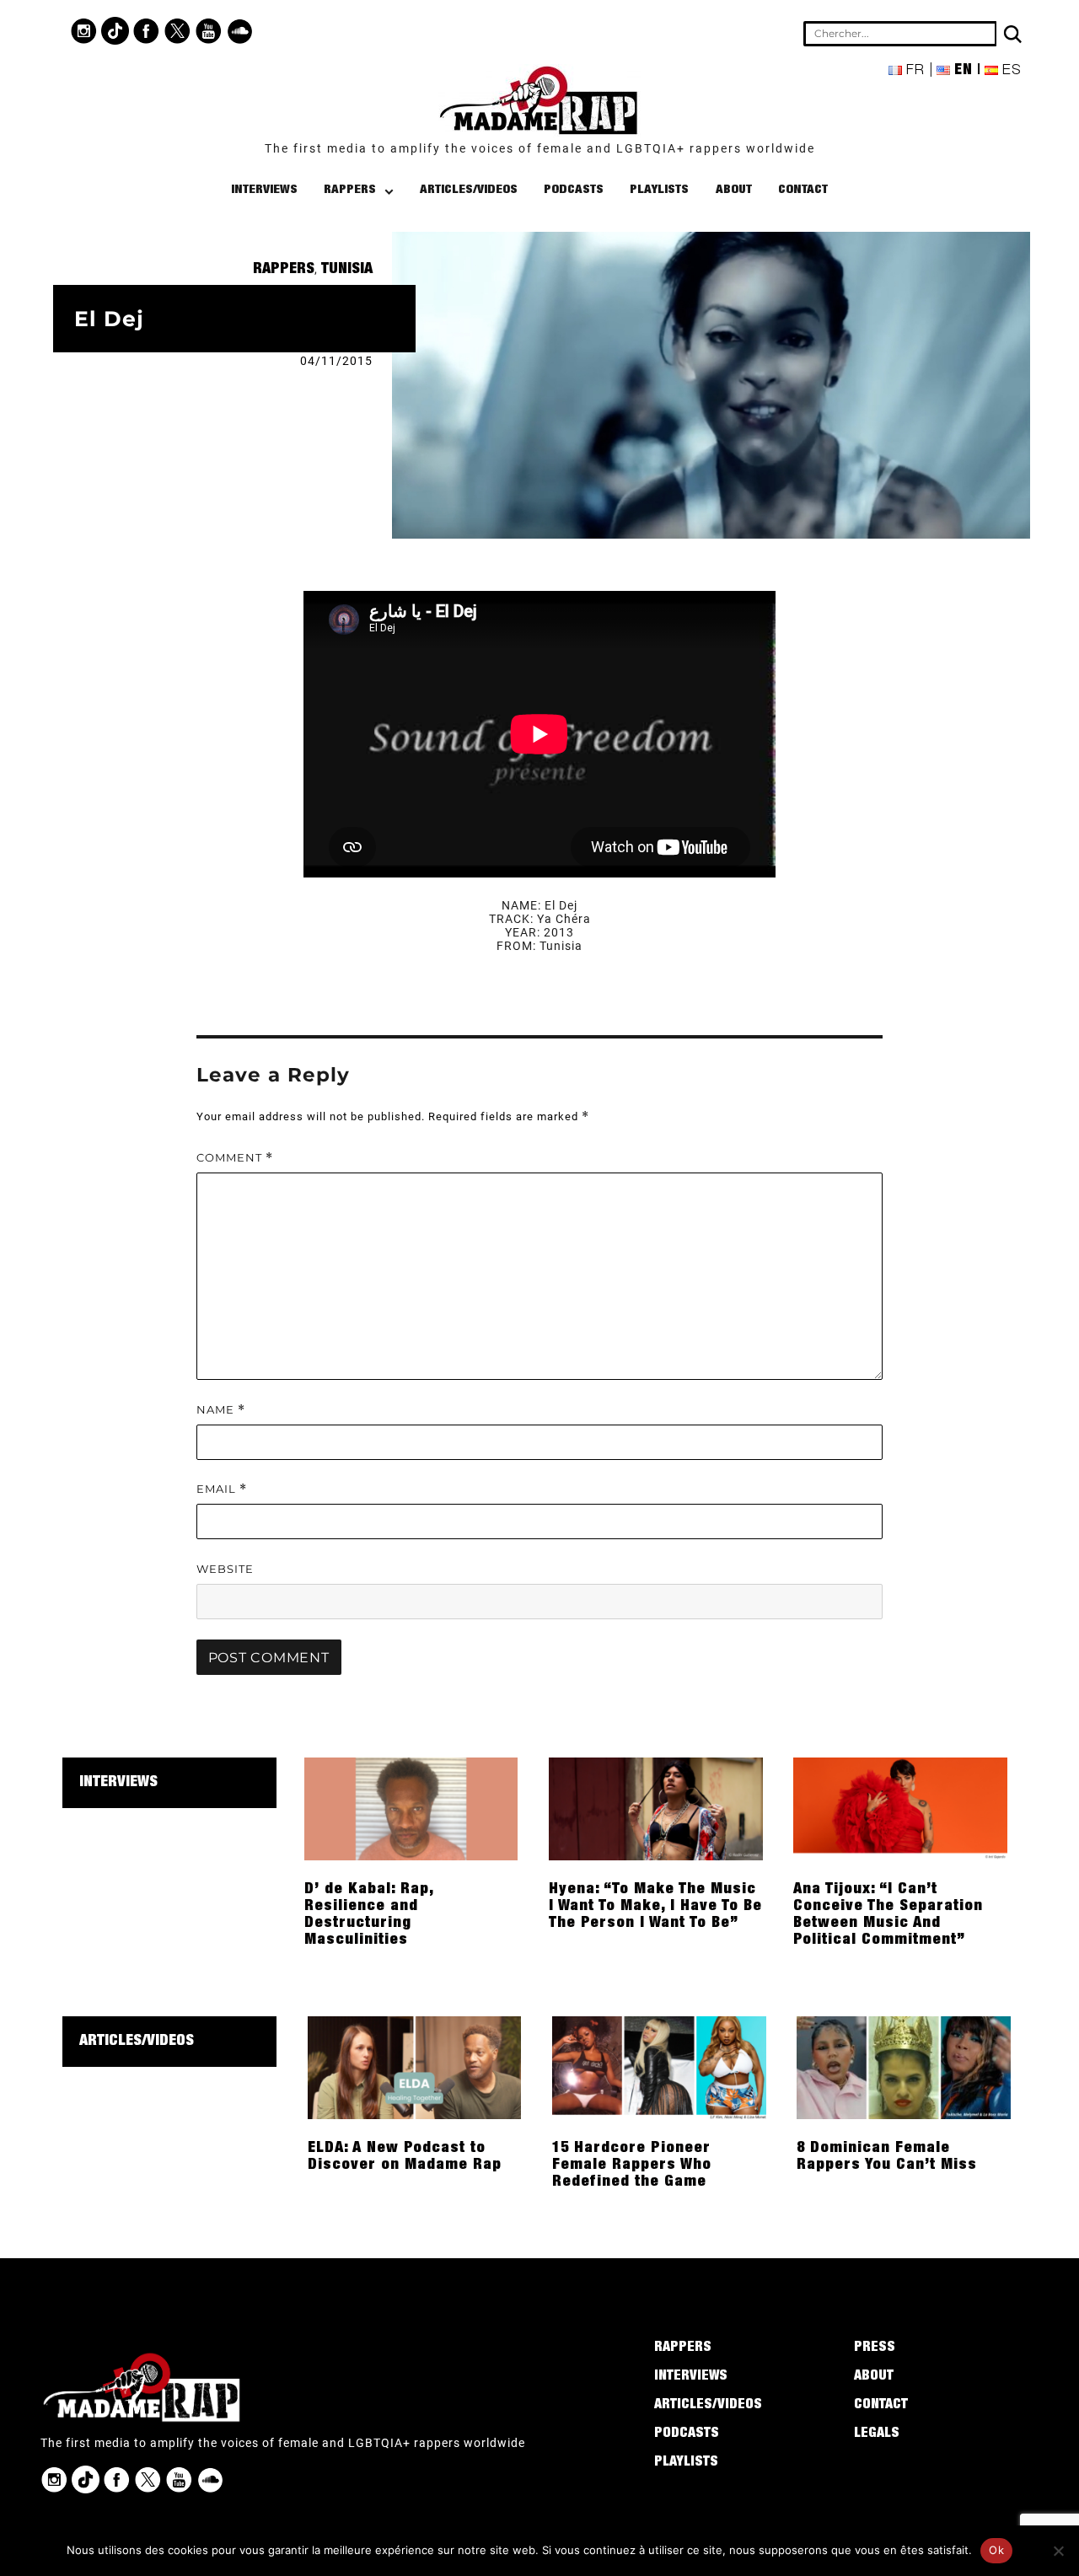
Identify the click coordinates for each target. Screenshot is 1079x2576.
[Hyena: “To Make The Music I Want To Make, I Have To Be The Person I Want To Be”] (656, 1808)
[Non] (1058, 2551)
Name (221, 1410)
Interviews (264, 190)
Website (225, 1569)
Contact (803, 190)
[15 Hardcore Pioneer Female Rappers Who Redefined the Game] (659, 2067)
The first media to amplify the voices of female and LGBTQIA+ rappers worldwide (540, 148)
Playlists (659, 190)
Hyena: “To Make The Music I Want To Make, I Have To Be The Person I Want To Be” (655, 1907)
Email (222, 1489)
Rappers (350, 190)
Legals (877, 2434)
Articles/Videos (469, 190)
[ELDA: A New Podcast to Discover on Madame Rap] (415, 2067)
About (734, 190)
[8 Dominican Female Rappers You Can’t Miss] (904, 2067)
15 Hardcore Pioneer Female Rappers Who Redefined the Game (632, 2165)
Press (875, 2348)
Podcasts (574, 190)
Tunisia (347, 270)
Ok (996, 2550)
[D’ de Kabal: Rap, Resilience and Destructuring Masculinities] (411, 1808)
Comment (235, 1158)
